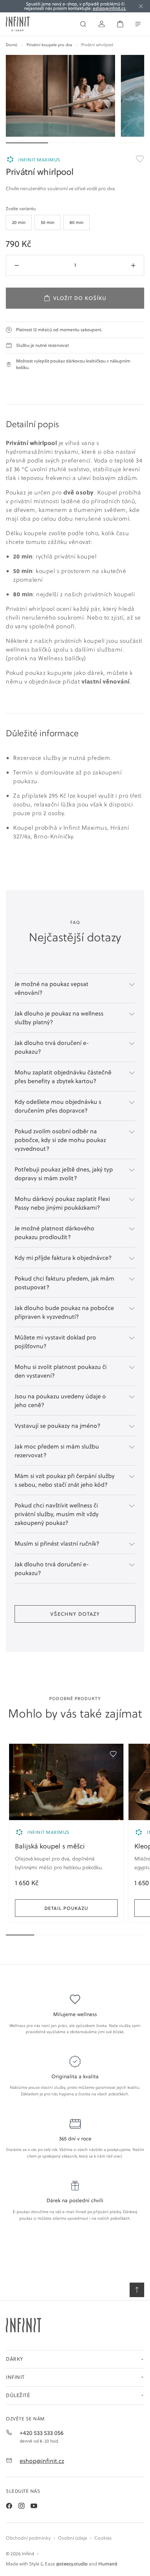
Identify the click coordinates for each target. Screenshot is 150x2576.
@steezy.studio (72, 2564)
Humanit (108, 2564)
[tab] (19, 223)
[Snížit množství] (17, 265)
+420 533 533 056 (42, 2433)
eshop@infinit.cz (42, 2461)
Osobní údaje (72, 2538)
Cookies (103, 2538)
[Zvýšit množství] (133, 265)
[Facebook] (9, 2506)
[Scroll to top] (137, 2290)
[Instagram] (21, 2506)
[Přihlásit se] (102, 24)
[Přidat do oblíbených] (113, 1754)
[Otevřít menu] (138, 24)
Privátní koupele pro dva (49, 45)
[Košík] (120, 24)
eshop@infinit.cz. (110, 8)
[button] (75, 2359)
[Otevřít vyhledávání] (83, 24)
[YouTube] (34, 2506)
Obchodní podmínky (28, 2538)
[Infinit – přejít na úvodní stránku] (18, 24)
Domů (12, 45)
